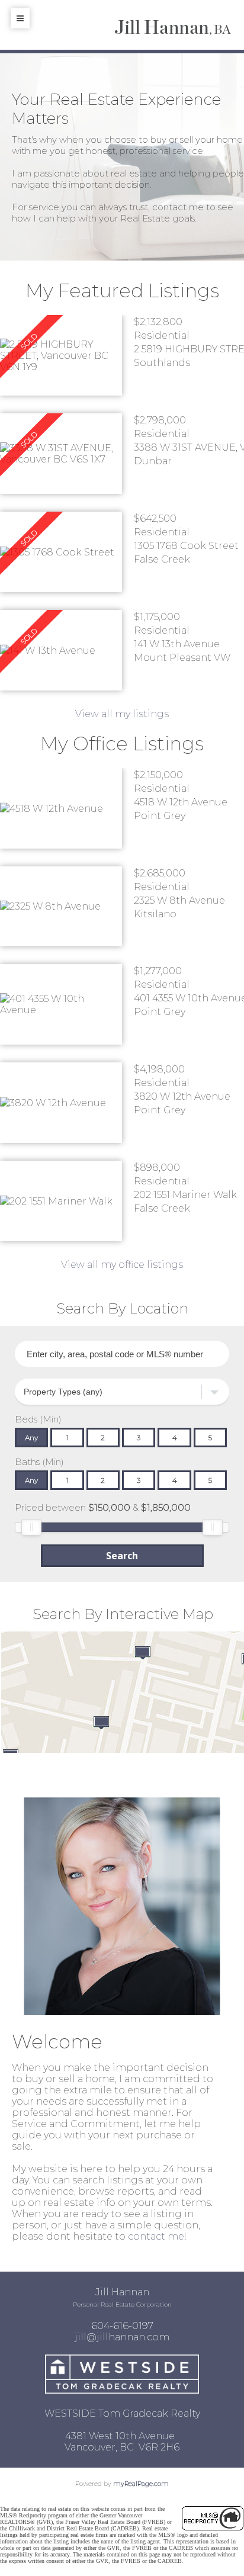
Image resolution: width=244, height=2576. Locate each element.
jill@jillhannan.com (122, 2337)
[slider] (31, 1527)
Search (122, 1556)
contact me (156, 2236)
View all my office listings (122, 1265)
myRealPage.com (141, 2484)
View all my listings (122, 714)
